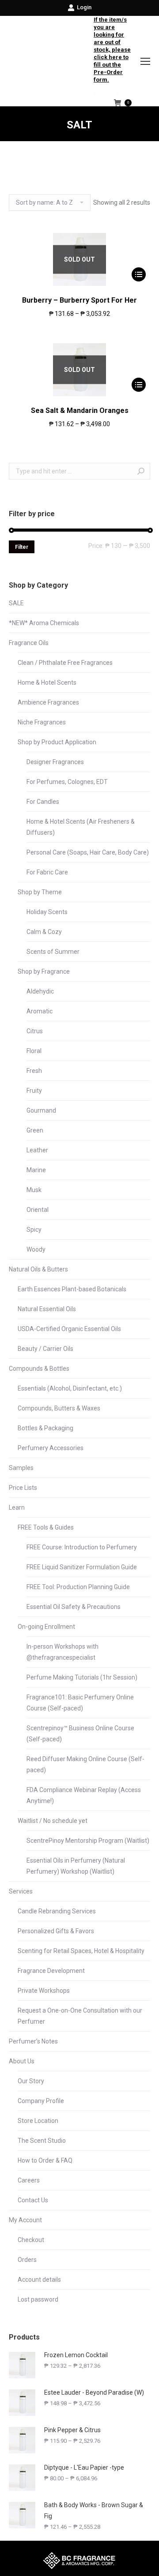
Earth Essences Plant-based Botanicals (72, 1289)
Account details (39, 2280)
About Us (22, 2061)
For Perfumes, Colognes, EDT (67, 782)
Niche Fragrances (42, 722)
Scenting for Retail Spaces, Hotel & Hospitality (81, 1951)
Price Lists (23, 1488)
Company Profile (41, 2101)
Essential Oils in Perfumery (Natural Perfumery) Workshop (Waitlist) (76, 1866)
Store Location (38, 2121)
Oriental (38, 1210)
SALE (16, 603)
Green (35, 1130)
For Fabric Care (47, 872)
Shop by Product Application (57, 742)
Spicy (34, 1230)
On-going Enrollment (46, 1627)
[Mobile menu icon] (145, 61)
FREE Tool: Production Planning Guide (78, 1587)
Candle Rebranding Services (57, 1911)
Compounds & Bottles (39, 1369)
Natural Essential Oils (47, 1309)
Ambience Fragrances (48, 702)
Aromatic (40, 1011)
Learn (17, 1507)
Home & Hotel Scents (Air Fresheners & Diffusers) (81, 827)
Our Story (31, 2081)
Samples (21, 1468)
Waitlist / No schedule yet (53, 1821)
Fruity (34, 1091)
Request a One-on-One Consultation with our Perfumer (80, 2016)
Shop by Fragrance (44, 971)
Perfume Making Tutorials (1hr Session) (82, 1677)
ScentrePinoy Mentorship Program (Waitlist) (88, 1841)
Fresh (34, 1071)
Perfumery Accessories (51, 1448)
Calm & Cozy (44, 932)
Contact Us (33, 2200)
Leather (37, 1150)
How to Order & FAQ (45, 2160)
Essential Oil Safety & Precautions (74, 1607)
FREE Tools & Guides (46, 1527)
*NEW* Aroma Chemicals (44, 623)
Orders (27, 2260)
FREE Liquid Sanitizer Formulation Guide (82, 1567)
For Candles (43, 802)
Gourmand (41, 1110)
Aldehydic (40, 991)
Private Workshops (44, 1991)
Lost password (38, 2299)
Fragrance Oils (29, 643)
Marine (36, 1170)
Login (84, 7)
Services (21, 1891)
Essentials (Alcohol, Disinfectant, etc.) (70, 1388)
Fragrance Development (51, 1971)
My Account (25, 2220)
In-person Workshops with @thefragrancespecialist (62, 1652)
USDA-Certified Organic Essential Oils (69, 1329)
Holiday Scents (47, 912)
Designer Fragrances (55, 762)
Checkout (31, 2240)
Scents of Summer (53, 952)
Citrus (35, 1031)
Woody (36, 1249)
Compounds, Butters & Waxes (59, 1408)
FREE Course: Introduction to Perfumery (82, 1547)
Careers (29, 2180)
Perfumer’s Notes (33, 2041)
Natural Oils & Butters (38, 1269)
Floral (34, 1051)
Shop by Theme (40, 892)
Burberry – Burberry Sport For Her (79, 300)
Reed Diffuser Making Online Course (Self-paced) (85, 1764)
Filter (22, 547)
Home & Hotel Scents (47, 682)
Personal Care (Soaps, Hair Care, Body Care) (88, 852)
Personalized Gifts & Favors (56, 1931)
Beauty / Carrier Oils (45, 1349)
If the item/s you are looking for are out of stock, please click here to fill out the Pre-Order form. (112, 50)
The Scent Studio (42, 2141)
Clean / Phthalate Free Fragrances (65, 663)
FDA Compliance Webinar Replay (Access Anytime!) (84, 1795)
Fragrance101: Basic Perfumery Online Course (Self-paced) (80, 1703)
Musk (34, 1190)
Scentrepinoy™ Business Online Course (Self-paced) (80, 1734)
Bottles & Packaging (45, 1428)
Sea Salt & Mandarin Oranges (80, 411)
